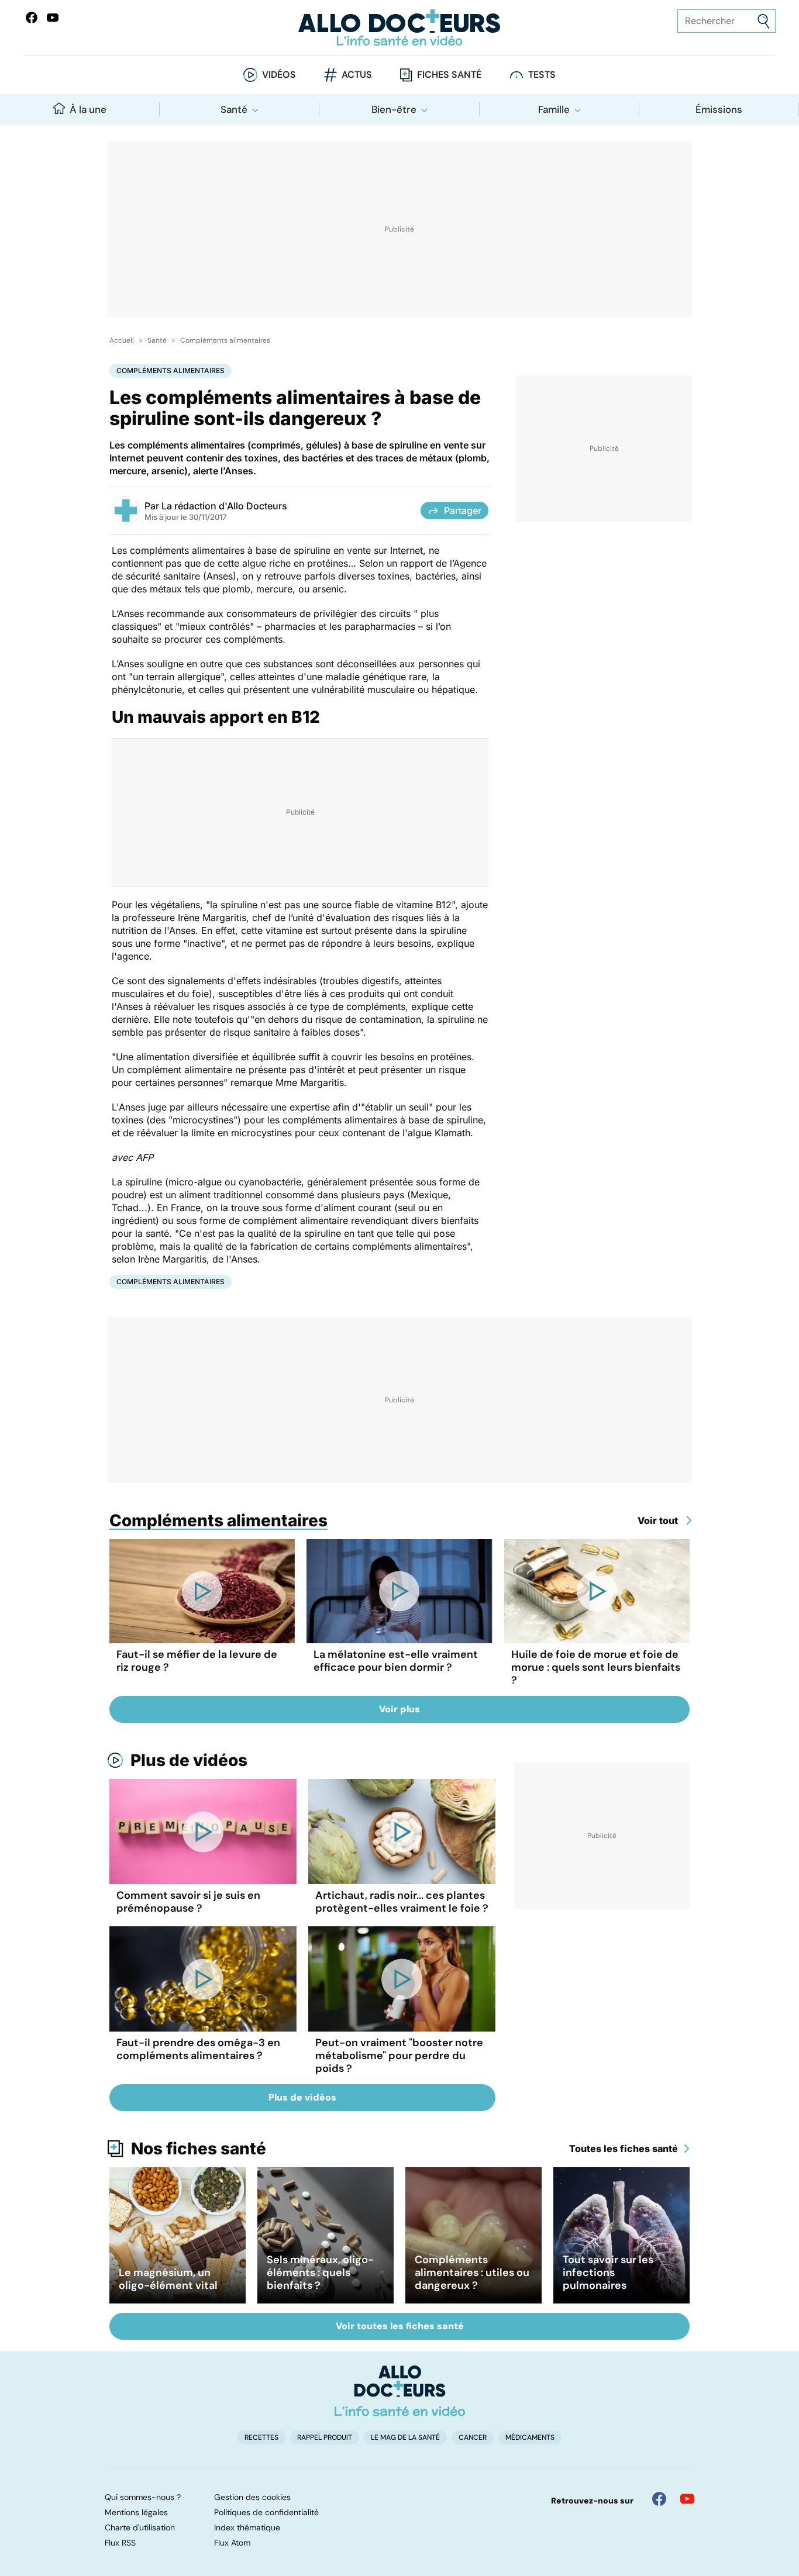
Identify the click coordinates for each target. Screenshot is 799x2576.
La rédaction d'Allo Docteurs (224, 506)
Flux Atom (232, 2543)
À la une (88, 109)
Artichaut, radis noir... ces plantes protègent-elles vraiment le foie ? (402, 1902)
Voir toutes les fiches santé (400, 2326)
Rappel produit (325, 2437)
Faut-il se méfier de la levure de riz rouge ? (197, 1661)
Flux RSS (120, 2543)
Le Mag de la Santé (405, 2437)
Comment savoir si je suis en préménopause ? (188, 1902)
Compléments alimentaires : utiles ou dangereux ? (472, 2272)
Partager (463, 511)
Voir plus (399, 1709)
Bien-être (394, 109)
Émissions (719, 109)
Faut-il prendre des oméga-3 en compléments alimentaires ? (198, 2049)
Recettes (261, 2437)
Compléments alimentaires (225, 340)
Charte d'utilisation (140, 2527)
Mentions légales (136, 2512)
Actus (357, 75)
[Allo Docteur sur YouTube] (687, 2499)
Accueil (122, 340)
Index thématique (247, 2527)
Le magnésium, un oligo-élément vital (168, 2279)
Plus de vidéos (189, 1760)
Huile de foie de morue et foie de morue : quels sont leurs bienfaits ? (596, 1667)
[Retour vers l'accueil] (400, 28)
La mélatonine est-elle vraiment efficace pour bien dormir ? (396, 1661)
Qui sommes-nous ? (143, 2497)
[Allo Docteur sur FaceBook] (32, 18)
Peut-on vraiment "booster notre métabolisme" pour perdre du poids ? (399, 2056)
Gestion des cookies (252, 2497)
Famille (554, 109)
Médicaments (530, 2437)
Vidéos (279, 75)
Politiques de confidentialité (266, 2512)
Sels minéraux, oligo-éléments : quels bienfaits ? (320, 2272)
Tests (542, 75)
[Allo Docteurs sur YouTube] (53, 18)
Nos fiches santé (199, 2149)
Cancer (473, 2437)
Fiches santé (449, 75)
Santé (234, 109)
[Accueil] (400, 2391)
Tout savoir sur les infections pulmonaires (608, 2272)
